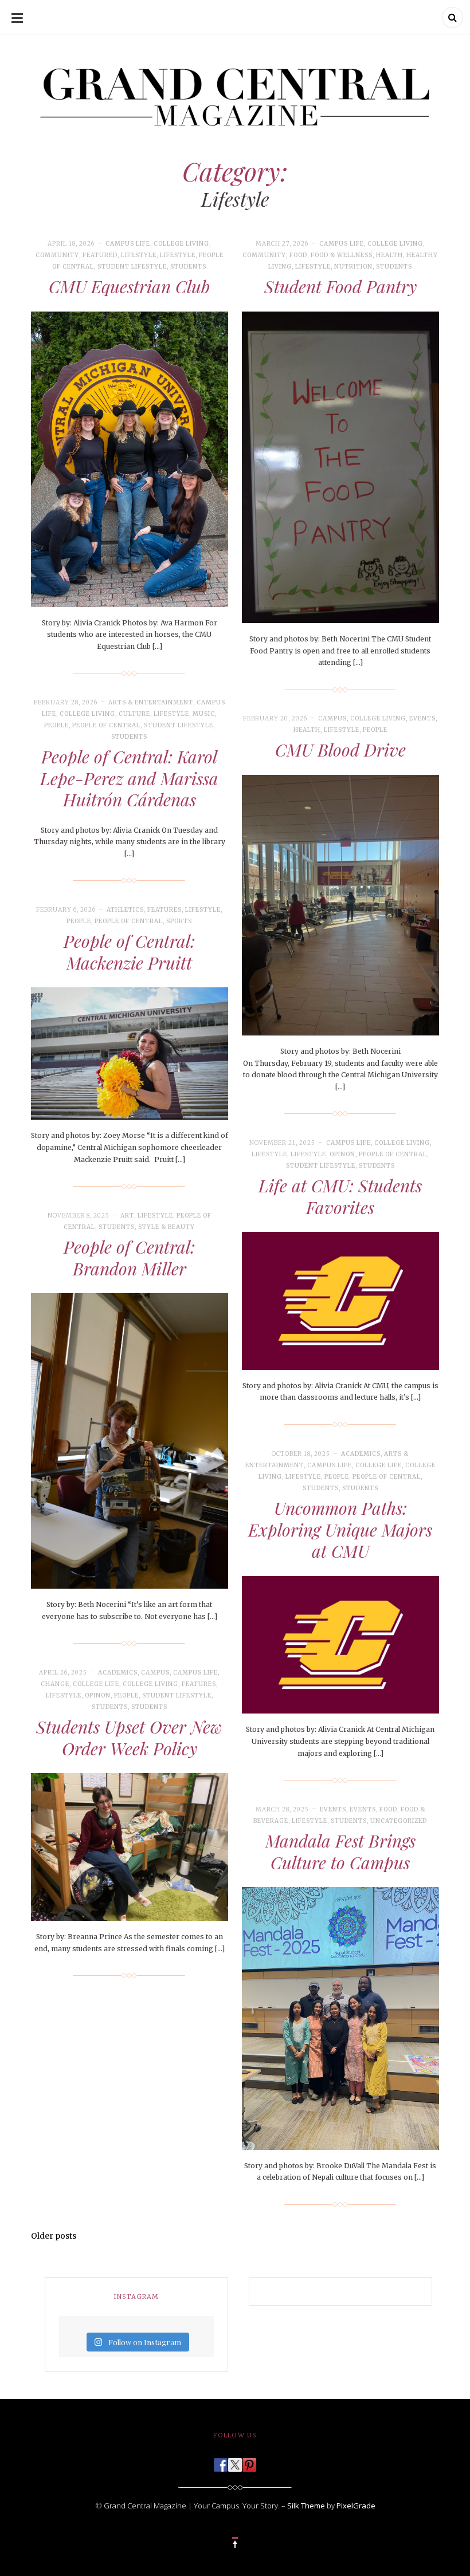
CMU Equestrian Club (129, 286)
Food (298, 255)
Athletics (125, 910)
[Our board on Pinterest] (249, 2461)
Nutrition (353, 267)
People (56, 725)
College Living (181, 244)
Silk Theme (306, 2506)
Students (188, 267)
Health (389, 255)
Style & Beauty (167, 1227)
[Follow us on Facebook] (221, 2461)
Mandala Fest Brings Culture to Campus (340, 1852)
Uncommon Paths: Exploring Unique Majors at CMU (340, 1529)
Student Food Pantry (340, 286)
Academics (361, 1454)
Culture (134, 714)
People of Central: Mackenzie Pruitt (129, 952)
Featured (100, 255)
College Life (379, 1465)
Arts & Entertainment (151, 702)
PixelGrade (356, 2506)
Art (127, 1216)
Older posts (54, 2236)
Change (55, 1684)
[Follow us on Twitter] (235, 2461)
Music (204, 714)
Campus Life (128, 244)
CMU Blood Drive (340, 750)
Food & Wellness (342, 255)
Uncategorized (399, 1821)
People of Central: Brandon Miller (129, 1258)
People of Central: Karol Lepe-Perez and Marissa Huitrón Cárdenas (129, 778)
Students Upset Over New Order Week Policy (129, 1738)
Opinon (342, 1154)
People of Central (106, 725)
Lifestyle (139, 255)
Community (57, 255)
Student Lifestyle (132, 267)
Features (164, 910)
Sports (179, 921)
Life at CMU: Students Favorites (340, 1196)
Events (422, 718)
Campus (332, 718)
